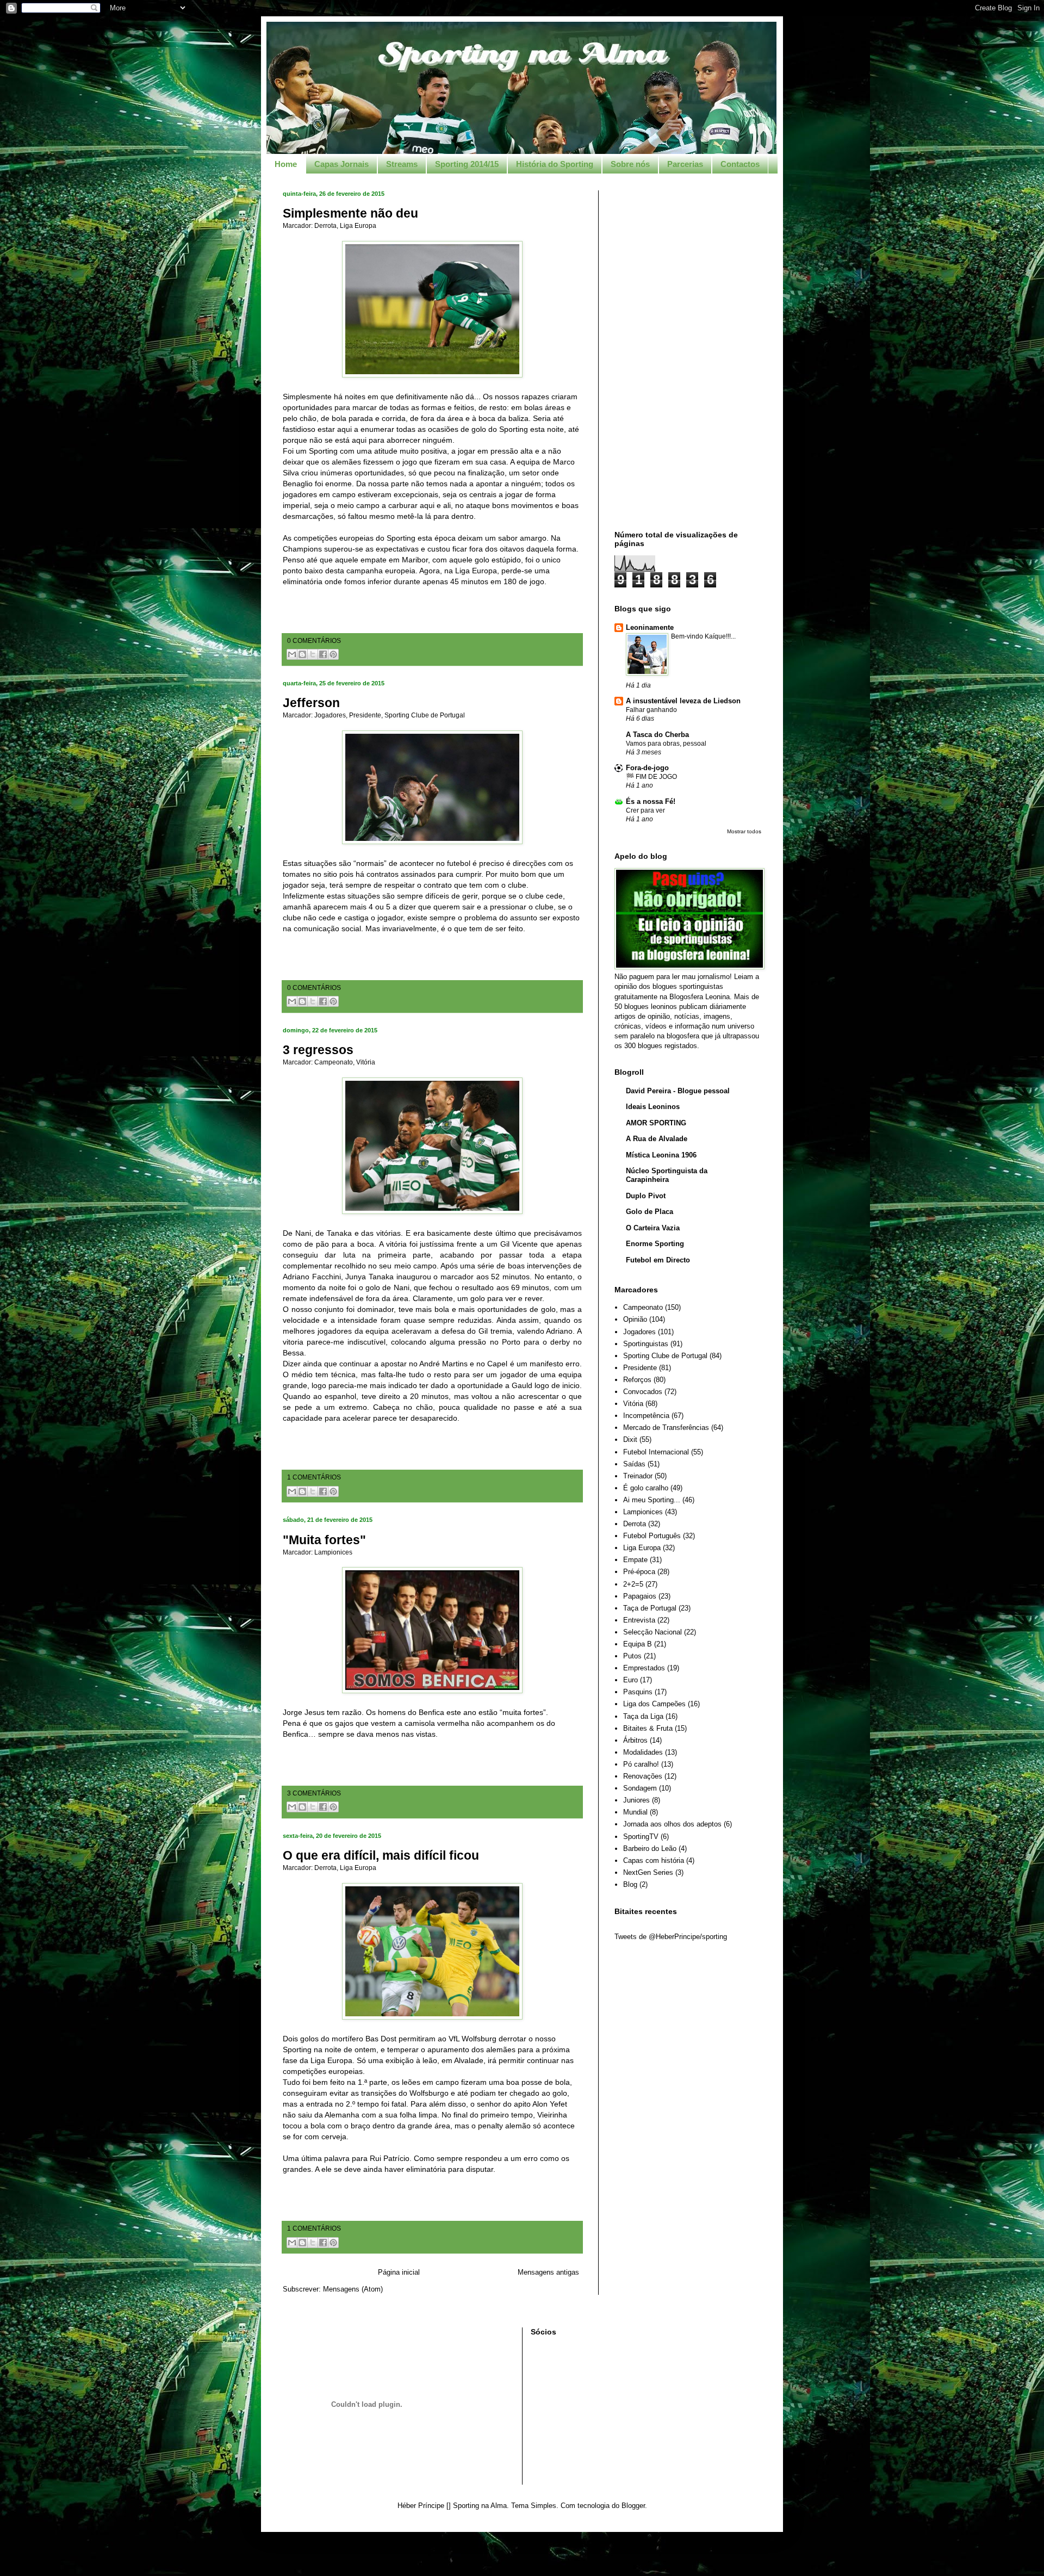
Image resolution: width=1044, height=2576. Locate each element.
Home (286, 164)
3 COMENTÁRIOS (314, 1793)
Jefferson (311, 703)
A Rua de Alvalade (657, 1139)
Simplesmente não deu (350, 213)
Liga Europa (358, 225)
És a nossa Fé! (651, 801)
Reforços (637, 1380)
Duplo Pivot (646, 1196)
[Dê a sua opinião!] (302, 654)
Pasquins (638, 1692)
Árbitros (635, 1740)
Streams (402, 164)
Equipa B (638, 1644)
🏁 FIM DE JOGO (651, 777)
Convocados (643, 1392)
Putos (632, 1656)
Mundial (635, 1812)
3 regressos (318, 1050)
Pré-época (639, 1572)
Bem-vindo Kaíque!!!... (703, 636)
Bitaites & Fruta (648, 1728)
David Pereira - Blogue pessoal (678, 1091)
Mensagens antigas (548, 2272)
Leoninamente (650, 627)
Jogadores (330, 715)
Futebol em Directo (658, 1260)
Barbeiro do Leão (650, 1849)
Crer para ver (645, 810)
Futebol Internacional (656, 1452)
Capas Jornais (341, 164)
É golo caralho (646, 1488)
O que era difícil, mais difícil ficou (381, 1855)
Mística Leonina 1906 (661, 1155)
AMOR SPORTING (656, 1123)
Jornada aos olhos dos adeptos (672, 1824)
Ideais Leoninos (653, 1107)
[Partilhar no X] (313, 654)
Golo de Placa (650, 1212)
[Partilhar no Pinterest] (333, 654)
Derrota (325, 225)
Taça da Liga (643, 1716)
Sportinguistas (646, 1344)
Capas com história (654, 1860)
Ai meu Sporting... (652, 1500)
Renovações (643, 1776)
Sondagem (640, 1788)
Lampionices (333, 1552)
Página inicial (399, 2272)
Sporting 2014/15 (467, 164)
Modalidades (643, 1752)
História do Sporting (555, 164)
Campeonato (334, 1062)
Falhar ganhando (651, 710)
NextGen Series (648, 1872)
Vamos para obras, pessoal (666, 744)
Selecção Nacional (652, 1632)
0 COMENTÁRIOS (314, 640)
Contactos (740, 164)
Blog (630, 1884)
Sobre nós (630, 164)
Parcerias (685, 164)
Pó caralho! (641, 1764)
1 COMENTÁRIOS (314, 1477)
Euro (630, 1680)
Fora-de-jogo (647, 768)
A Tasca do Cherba (657, 735)
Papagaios (640, 1596)
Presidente (365, 715)
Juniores (636, 1800)
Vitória (366, 1062)
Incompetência (646, 1416)
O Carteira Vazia (653, 1228)
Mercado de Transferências (666, 1428)
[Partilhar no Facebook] (323, 654)
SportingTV (641, 1837)
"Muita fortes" (324, 1540)
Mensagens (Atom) (353, 2289)
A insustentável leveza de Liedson (683, 701)
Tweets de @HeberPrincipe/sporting (671, 1937)
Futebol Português (652, 1536)
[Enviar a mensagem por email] (292, 654)
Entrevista (639, 1620)
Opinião (635, 1319)
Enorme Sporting (655, 1244)
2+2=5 (633, 1584)
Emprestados (644, 1668)
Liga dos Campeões (654, 1704)
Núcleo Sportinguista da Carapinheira (667, 1175)
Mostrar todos (744, 831)
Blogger (633, 2506)
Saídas (634, 1464)
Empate (635, 1560)
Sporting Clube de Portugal (425, 715)
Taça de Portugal (650, 1608)
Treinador (638, 1476)
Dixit (630, 1439)
